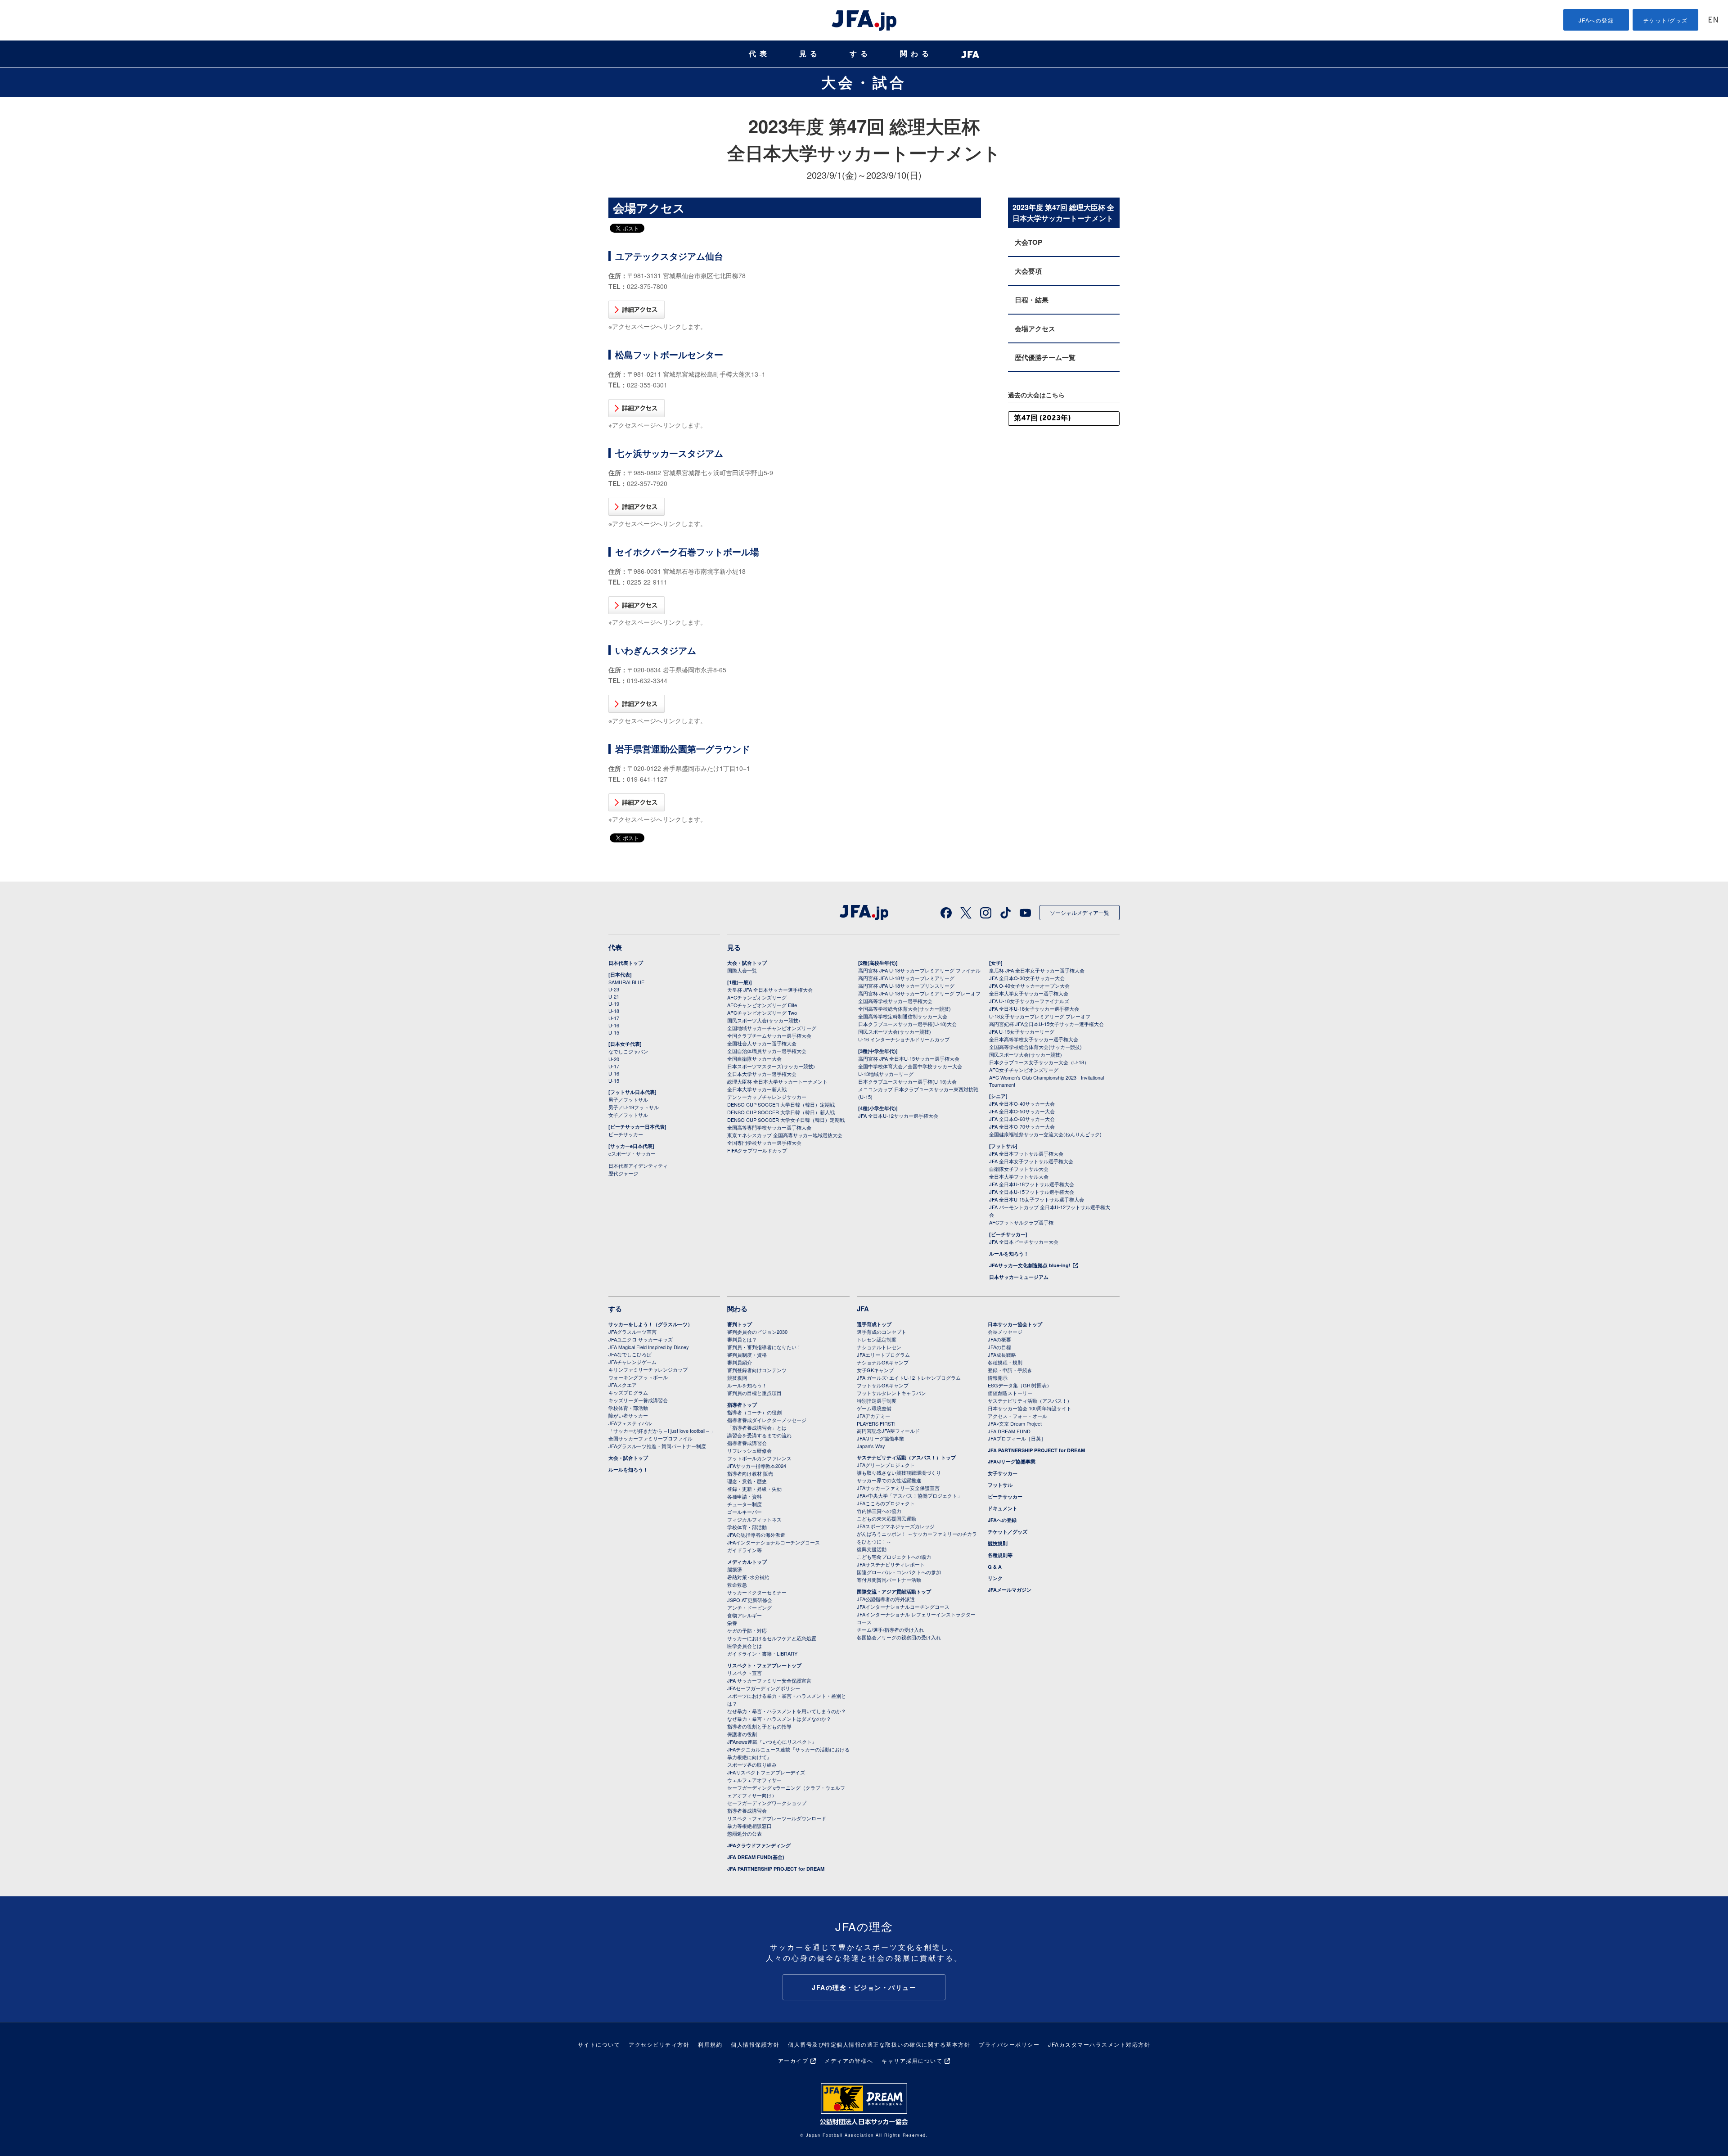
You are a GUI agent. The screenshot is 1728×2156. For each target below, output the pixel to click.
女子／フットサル (628, 1115)
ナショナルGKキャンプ (883, 1362)
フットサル (1000, 1485)
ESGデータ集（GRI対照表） (1020, 1385)
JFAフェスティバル (630, 1423)
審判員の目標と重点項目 (754, 1393)
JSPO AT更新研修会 (750, 1600)
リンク (995, 1578)
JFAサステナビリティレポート (891, 1564)
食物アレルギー (745, 1615)
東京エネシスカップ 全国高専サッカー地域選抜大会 (785, 1135)
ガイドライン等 (745, 1550)
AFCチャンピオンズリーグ (757, 997)
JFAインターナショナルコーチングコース (774, 1542)
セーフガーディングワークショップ (767, 1803)
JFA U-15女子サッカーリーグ (1022, 1031)
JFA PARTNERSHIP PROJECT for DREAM (776, 1869)
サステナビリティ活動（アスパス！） (1030, 1400)
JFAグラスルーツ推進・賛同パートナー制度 (657, 1446)
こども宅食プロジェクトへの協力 (894, 1557)
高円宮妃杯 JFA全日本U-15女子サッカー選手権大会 (1046, 1024)
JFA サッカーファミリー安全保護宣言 (769, 1680)
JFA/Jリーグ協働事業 (880, 1438)
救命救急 (737, 1584)
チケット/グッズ (1666, 20)
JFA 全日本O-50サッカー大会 (1022, 1111)
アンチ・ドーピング (749, 1607)
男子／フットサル (628, 1099)
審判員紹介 (740, 1362)
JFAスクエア (623, 1385)
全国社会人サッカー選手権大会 (762, 1043)
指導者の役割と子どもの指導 (759, 1726)
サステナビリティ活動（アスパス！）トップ (906, 1457)
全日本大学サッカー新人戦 (757, 1089)
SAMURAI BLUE (626, 982)
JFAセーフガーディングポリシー (764, 1688)
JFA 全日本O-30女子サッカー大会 (1027, 978)
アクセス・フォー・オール (1017, 1416)
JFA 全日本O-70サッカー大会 (1022, 1126)
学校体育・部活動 (628, 1408)
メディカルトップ (747, 1562)
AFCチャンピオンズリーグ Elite (762, 1005)
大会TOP (1028, 242)
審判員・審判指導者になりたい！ (764, 1347)
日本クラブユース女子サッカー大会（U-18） (1039, 1062)
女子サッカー (1003, 1473)
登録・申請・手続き (1010, 1370)
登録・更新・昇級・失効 (754, 1489)
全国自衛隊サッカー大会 (754, 1058)
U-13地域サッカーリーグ (886, 1074)
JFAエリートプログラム (883, 1355)
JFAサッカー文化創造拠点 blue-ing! (1030, 1265)
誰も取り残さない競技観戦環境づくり (899, 1472)
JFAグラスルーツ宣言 (632, 1332)
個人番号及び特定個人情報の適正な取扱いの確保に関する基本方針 (879, 2044)
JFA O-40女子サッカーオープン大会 (1029, 986)
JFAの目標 (999, 1347)
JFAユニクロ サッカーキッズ (641, 1339)
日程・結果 (1032, 300)
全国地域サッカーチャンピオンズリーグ (772, 1028)
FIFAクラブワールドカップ (757, 1150)
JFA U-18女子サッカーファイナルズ (1029, 1001)
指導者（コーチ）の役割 (754, 1412)
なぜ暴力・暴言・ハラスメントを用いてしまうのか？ (787, 1711)
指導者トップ (742, 1405)
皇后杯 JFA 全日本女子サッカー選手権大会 (1037, 970)
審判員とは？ (742, 1339)
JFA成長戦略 (1002, 1355)
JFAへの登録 (1596, 20)
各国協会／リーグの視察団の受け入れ (899, 1637)
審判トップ (740, 1324)
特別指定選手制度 (877, 1400)
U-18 (614, 1011)
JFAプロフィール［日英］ (1017, 1438)
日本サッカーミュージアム (1019, 1277)
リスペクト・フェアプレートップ (764, 1665)
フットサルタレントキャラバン (891, 1393)
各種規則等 (1000, 1555)
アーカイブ (793, 2060)
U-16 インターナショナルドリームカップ (904, 1039)
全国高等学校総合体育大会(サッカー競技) (904, 1008)
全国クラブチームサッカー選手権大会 (769, 1035)
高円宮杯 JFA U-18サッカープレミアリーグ (906, 978)
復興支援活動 (872, 1549)
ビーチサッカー (626, 1134)
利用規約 (710, 2044)
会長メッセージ (1005, 1332)
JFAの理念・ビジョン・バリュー (864, 1987)
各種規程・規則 (1005, 1362)
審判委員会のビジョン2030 (757, 1332)
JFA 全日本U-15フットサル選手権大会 (1032, 1192)
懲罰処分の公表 (745, 1833)
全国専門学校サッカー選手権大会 (764, 1143)
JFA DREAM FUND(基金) (756, 1857)
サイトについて (599, 2044)
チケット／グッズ (1008, 1532)
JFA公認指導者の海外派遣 (756, 1535)
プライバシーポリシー (1009, 2044)
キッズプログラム (628, 1392)
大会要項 (1028, 271)
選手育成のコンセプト (882, 1332)
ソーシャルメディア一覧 (1080, 912)
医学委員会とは (745, 1646)
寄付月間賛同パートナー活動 (889, 1580)
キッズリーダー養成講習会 (638, 1400)
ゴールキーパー (745, 1512)
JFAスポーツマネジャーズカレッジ (896, 1526)
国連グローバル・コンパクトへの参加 (899, 1572)
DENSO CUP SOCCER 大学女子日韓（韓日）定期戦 (786, 1120)
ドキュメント (1003, 1508)
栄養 (732, 1623)
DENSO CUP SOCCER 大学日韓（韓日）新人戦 (781, 1112)
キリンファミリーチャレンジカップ (648, 1369)
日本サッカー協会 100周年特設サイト (1030, 1408)
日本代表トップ (626, 963)
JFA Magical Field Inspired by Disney (649, 1347)
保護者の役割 (742, 1734)
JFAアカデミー (873, 1416)
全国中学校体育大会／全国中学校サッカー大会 (910, 1066)
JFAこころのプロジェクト (886, 1503)
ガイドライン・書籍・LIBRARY (762, 1653)
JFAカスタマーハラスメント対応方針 (1099, 2044)
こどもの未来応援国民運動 (886, 1518)
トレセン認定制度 (877, 1339)
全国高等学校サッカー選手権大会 (895, 1001)
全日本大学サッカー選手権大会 (762, 1074)
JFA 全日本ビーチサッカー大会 (1024, 1242)
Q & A (995, 1567)
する (860, 54)
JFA (863, 1309)
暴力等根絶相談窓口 (749, 1826)
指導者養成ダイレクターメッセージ (767, 1420)
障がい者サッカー (628, 1415)
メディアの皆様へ (849, 2060)
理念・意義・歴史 (747, 1481)
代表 (760, 54)
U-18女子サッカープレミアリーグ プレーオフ (1040, 1016)
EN (1713, 20)
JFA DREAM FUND (1009, 1431)
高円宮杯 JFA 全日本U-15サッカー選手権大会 (909, 1058)
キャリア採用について (912, 2060)
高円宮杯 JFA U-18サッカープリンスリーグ (906, 986)
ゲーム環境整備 (874, 1408)
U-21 (614, 996)
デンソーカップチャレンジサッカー (767, 1097)
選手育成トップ (874, 1324)
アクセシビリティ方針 (659, 2044)
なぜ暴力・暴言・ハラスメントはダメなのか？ (779, 1719)
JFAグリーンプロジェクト (886, 1465)
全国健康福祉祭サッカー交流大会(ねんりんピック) (1045, 1134)
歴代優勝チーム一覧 (1045, 357)
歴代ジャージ (623, 1173)
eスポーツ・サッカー (632, 1153)
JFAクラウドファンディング (759, 1845)
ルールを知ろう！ (1009, 1254)
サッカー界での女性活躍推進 (889, 1480)
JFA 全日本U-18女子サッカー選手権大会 (1034, 1008)
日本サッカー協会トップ (1015, 1324)
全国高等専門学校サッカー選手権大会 (769, 1127)
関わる (916, 54)
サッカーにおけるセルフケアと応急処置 (772, 1638)
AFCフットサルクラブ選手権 (1021, 1222)
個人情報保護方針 (755, 2044)
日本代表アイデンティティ (638, 1166)
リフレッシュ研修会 (749, 1450)
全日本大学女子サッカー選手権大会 (1029, 993)
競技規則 (737, 1377)
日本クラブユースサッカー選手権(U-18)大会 (907, 1024)
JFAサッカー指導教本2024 (757, 1466)
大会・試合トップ (747, 963)
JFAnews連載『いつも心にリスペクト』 (772, 1742)
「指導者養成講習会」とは (757, 1427)
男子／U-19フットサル (634, 1107)
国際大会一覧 (742, 970)
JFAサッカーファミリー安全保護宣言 (898, 1488)
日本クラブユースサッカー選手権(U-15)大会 (907, 1081)
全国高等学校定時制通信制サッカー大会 (903, 1016)
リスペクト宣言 (745, 1673)
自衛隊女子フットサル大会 (1019, 1169)
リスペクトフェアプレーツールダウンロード (777, 1818)
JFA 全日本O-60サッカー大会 (1022, 1119)
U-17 (614, 1018)
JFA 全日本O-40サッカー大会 (1022, 1103)
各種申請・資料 (745, 1496)
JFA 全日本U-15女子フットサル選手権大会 (1037, 1199)
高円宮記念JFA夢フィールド (888, 1431)
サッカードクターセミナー (757, 1592)
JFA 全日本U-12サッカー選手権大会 (898, 1116)
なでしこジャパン (628, 1051)
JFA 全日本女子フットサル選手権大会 (1031, 1161)
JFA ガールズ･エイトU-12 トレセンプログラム (909, 1377)
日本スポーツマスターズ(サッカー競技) (771, 1066)
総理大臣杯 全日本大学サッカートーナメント (777, 1081)
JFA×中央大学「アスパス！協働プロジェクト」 (909, 1495)
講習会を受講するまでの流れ (759, 1435)
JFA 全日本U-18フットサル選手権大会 (1032, 1184)
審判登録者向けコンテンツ (757, 1370)
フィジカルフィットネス (754, 1519)
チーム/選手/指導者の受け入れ (890, 1629)
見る (810, 54)
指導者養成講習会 (747, 1443)
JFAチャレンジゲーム (632, 1362)
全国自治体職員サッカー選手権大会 (767, 1051)
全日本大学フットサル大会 (1019, 1176)
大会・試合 (864, 82)
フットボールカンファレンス (759, 1458)
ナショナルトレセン (879, 1347)
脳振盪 (735, 1569)
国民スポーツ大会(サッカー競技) (764, 1020)
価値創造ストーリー (1010, 1393)
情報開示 (998, 1377)
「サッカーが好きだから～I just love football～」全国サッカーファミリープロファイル (662, 1434)
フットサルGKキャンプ (883, 1385)
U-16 (614, 1025)
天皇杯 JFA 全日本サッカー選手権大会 (770, 990)
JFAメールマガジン (1010, 1590)
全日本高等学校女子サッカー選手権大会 (1034, 1039)
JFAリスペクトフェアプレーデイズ (766, 1772)
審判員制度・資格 (747, 1355)
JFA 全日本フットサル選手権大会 (1026, 1153)
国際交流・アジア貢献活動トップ (894, 1591)
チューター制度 (745, 1504)
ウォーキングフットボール (638, 1377)
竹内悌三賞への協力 (879, 1511)
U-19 (614, 1004)
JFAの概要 (999, 1339)
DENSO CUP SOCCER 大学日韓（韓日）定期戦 (781, 1104)
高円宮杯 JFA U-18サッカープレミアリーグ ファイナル (919, 970)
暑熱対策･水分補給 (748, 1577)
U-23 (614, 989)
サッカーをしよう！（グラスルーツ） (650, 1324)
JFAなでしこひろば (630, 1354)
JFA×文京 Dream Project (1015, 1423)
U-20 (614, 1059)
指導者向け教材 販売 (750, 1473)
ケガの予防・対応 (747, 1630)
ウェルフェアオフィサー (754, 1780)
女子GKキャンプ (875, 1370)
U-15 (614, 1032)
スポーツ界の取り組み (752, 1764)
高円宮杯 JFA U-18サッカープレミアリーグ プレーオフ (919, 993)
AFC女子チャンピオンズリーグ (1024, 1070)
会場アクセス (1035, 329)
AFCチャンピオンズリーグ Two (762, 1013)
